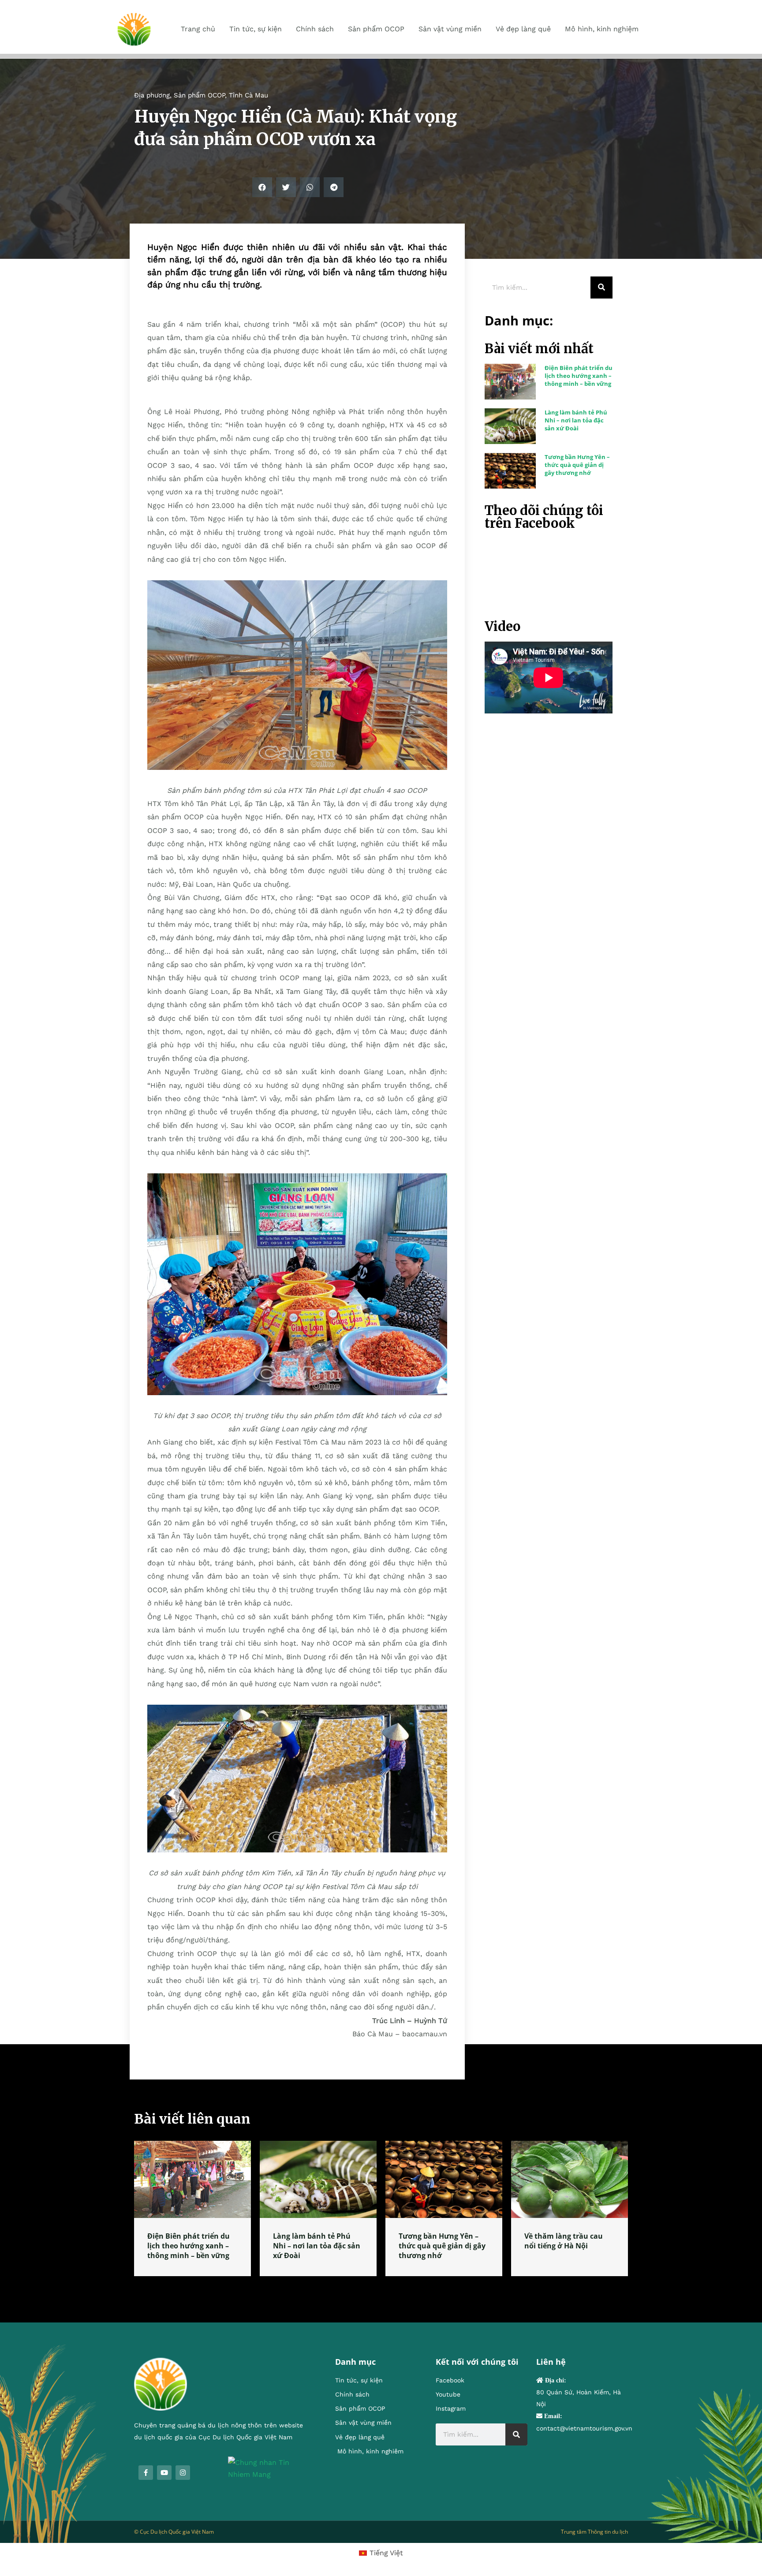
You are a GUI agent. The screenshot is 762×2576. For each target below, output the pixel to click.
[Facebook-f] (146, 2473)
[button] (262, 187)
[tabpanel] (192, 2208)
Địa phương (152, 95)
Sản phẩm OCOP (199, 95)
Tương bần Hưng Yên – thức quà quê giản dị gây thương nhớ (577, 465)
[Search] (601, 287)
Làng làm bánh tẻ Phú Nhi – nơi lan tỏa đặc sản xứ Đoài (576, 420)
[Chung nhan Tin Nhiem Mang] (268, 2468)
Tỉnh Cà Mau (248, 95)
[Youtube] (164, 2473)
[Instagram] (183, 2473)
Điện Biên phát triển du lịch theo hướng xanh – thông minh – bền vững (579, 376)
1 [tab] (381, 2287)
